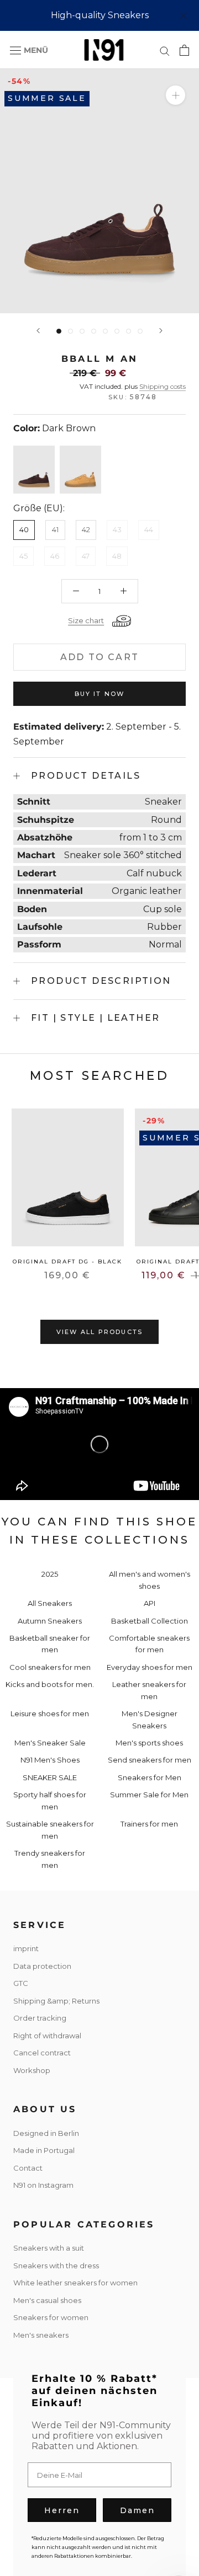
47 (86, 556)
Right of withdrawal (47, 2036)
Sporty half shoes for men (50, 1800)
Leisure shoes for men (50, 1713)
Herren (62, 2510)
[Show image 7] (129, 331)
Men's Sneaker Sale (50, 1743)
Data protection (42, 1966)
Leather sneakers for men (149, 1690)
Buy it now (100, 694)
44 (149, 529)
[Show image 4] (94, 331)
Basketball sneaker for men (50, 1644)
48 (117, 556)
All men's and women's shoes (150, 1580)
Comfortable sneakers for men (149, 1644)
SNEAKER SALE (50, 1777)
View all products (99, 1332)
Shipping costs (163, 386)
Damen (137, 2510)
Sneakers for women (51, 2317)
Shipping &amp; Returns (56, 2001)
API (150, 1603)
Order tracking (40, 2018)
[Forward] (161, 331)
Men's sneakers (41, 2335)
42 (86, 529)
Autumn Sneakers (50, 1621)
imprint (26, 1948)
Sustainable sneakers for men (50, 1830)
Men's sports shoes (149, 1743)
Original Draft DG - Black (67, 1262)
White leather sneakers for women (75, 2283)
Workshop (32, 2070)
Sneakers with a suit (49, 2248)
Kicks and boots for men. (50, 1684)
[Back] (38, 331)
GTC (21, 1983)
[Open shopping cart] (184, 50)
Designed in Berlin (46, 2133)
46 (55, 556)
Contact (28, 2168)
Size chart (86, 620)
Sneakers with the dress (56, 2266)
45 (23, 556)
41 (55, 529)
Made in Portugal (44, 2150)
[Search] (165, 50)
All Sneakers (50, 1603)
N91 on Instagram (43, 2185)
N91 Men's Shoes (50, 1760)
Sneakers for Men (150, 1777)
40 (24, 529)
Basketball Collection (150, 1621)
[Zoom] (176, 95)
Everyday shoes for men (150, 1667)
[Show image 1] (59, 331)
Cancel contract (42, 2053)
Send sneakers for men (150, 1760)
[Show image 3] (82, 331)
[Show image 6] (117, 331)
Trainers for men (149, 1824)
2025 (50, 1574)
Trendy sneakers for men (50, 1859)
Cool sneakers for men (50, 1667)
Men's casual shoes (47, 2300)
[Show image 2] (70, 331)
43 (117, 529)
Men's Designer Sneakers (150, 1719)
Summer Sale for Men (149, 1795)
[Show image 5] (105, 331)
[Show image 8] (140, 331)
